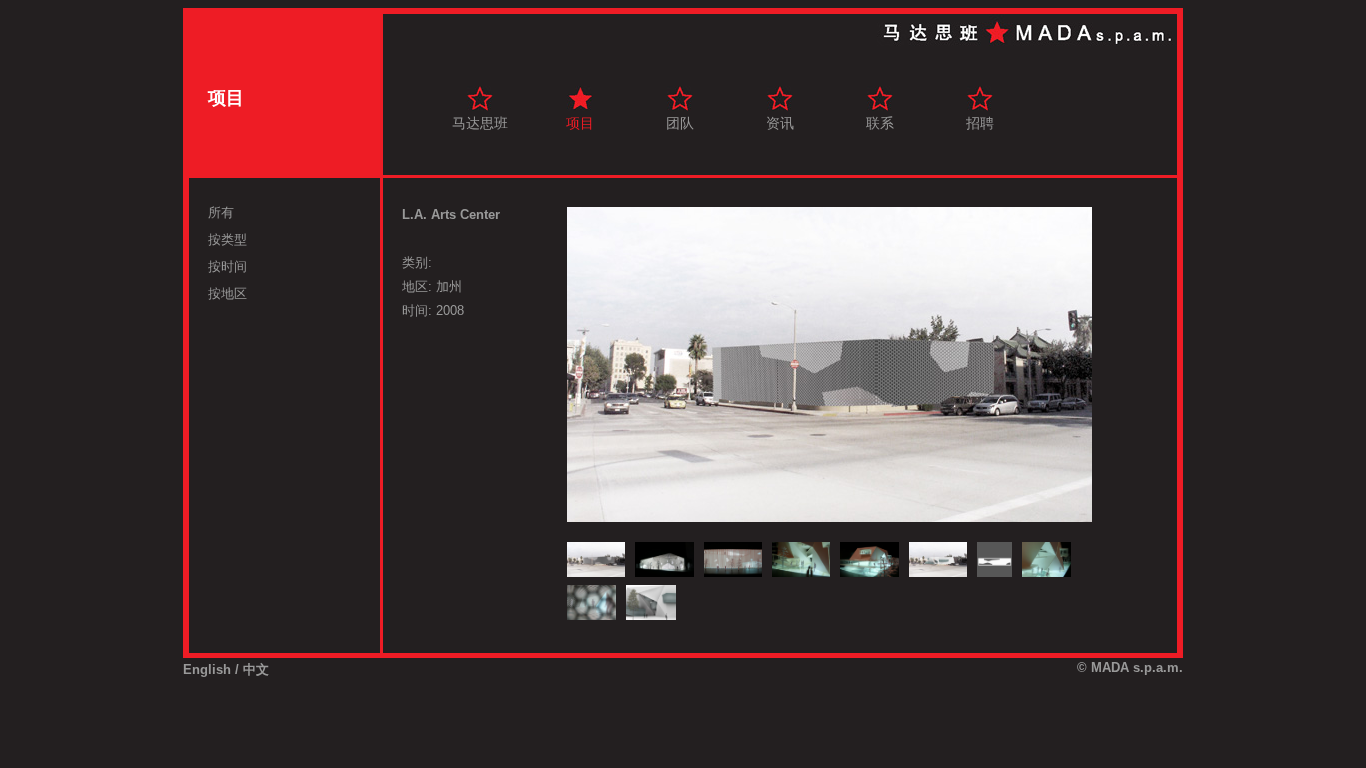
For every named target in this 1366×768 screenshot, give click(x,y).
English (207, 669)
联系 (880, 123)
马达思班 (480, 123)
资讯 (780, 123)
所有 (221, 212)
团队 (680, 123)
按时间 (227, 266)
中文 (256, 669)
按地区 (227, 293)
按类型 (227, 239)
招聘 (980, 123)
